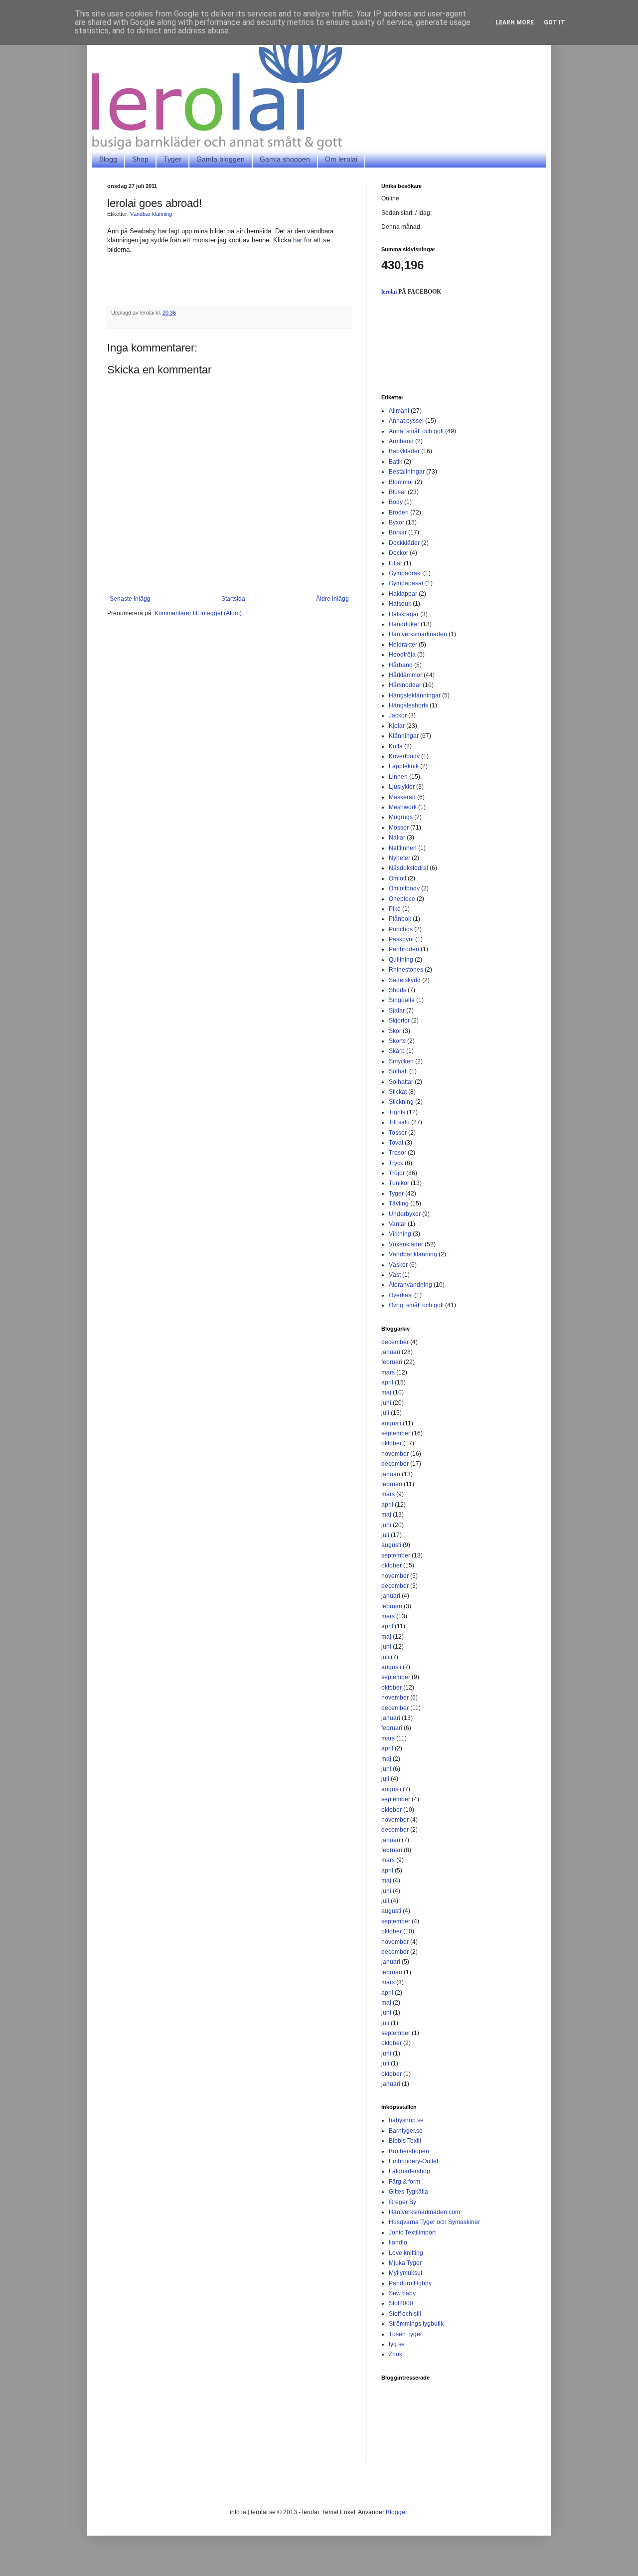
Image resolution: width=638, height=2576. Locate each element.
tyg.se (397, 2344)
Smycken (401, 1061)
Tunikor (399, 1183)
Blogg (108, 159)
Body (396, 502)
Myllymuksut (405, 2273)
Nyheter (399, 858)
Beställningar (407, 472)
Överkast (401, 1295)
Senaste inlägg (130, 599)
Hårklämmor (405, 675)
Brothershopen (409, 2151)
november (395, 1454)
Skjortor (399, 1021)
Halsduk (400, 604)
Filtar (396, 563)
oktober (392, 1443)
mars (388, 1373)
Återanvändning (410, 1285)
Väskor (398, 1265)
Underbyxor (405, 1214)
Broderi (399, 513)
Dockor (399, 553)
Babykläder (404, 451)
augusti (391, 1423)
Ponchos (401, 929)
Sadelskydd (405, 980)
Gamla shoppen (285, 159)
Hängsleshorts (408, 705)
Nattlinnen (403, 848)
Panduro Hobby (410, 2283)
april (387, 1382)
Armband (401, 441)
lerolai (389, 292)
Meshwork (403, 807)
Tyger (172, 159)
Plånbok (400, 919)
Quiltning (401, 960)
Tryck (396, 1163)
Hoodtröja (402, 655)
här (298, 240)
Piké (395, 909)
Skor (395, 1031)
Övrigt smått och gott (416, 1305)
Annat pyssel (406, 421)
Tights (397, 1112)
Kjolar (397, 726)
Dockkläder (404, 543)
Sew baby (402, 2293)
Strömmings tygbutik (416, 2324)
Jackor (398, 715)
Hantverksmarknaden (418, 634)
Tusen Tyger (405, 2334)
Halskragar (404, 614)
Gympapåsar (406, 583)
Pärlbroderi (404, 949)
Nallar (397, 838)
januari (391, 1352)
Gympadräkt (405, 573)
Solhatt (398, 1071)
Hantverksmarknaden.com (424, 2212)
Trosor (398, 1153)
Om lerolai (341, 159)
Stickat (398, 1092)
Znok (396, 2354)
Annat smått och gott (416, 431)
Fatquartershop (409, 2171)
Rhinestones (406, 970)
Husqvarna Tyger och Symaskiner (434, 2222)
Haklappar (403, 594)
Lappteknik (404, 766)
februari (392, 1362)
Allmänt (399, 411)
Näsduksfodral (408, 868)
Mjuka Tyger (405, 2263)
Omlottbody (404, 888)
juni (386, 1403)
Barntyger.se (406, 2131)
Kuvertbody (404, 756)
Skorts (397, 1041)
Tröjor (397, 1173)
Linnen (398, 777)
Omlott (398, 878)
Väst (395, 1275)
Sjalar (397, 1011)
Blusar (398, 492)
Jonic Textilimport (412, 2233)
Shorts (398, 990)
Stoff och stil (405, 2314)
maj (386, 1392)
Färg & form (404, 2182)
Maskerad (402, 797)
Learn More (515, 22)
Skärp (397, 1051)
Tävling (399, 1203)
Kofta (396, 746)
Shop (140, 159)
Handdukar (404, 624)
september (396, 1433)
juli (385, 1413)
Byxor (397, 522)
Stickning (401, 1102)
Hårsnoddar (405, 685)
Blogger (396, 2512)
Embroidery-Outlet (413, 2161)
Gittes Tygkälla (408, 2192)
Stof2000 (401, 2303)
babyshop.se (406, 2120)
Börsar (398, 532)
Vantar (398, 1224)
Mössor (399, 828)
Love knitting (406, 2253)
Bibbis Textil (405, 2141)
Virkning (400, 1234)
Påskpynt (401, 939)
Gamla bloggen (221, 159)
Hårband (401, 665)
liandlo (398, 2242)
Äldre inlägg (332, 599)
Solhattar (401, 1082)
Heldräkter (403, 645)
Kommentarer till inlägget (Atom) (198, 613)
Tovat (396, 1143)
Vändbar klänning (151, 214)
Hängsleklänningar (415, 695)
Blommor (401, 482)
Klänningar (404, 736)
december (395, 1342)
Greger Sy (402, 2202)
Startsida (233, 599)
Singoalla (402, 1000)
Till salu (399, 1122)
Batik (396, 462)
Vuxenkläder (406, 1244)
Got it (555, 22)
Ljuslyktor (402, 787)
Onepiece (402, 899)
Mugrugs (401, 817)
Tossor (398, 1133)
